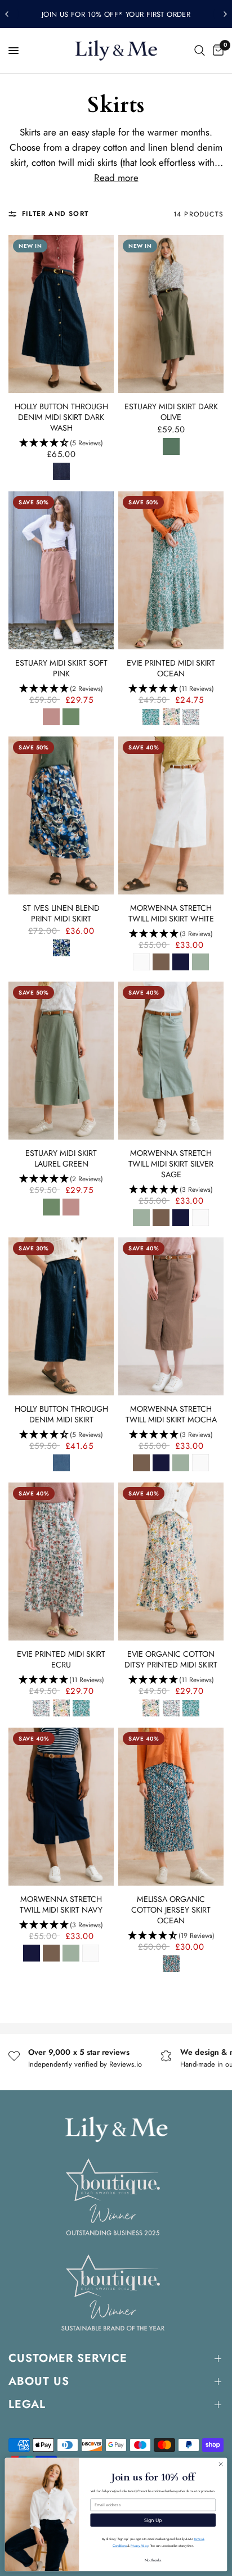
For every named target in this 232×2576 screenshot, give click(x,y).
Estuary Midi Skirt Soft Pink (61, 668)
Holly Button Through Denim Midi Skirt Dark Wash (61, 417)
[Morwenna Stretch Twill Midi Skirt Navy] (61, 1807)
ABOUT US (39, 2381)
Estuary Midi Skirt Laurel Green (61, 1159)
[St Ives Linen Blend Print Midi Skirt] (61, 815)
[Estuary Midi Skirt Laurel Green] (61, 1060)
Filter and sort (55, 214)
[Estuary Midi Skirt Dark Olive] (171, 314)
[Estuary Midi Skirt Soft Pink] (61, 570)
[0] (216, 51)
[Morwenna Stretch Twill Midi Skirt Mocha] (171, 1316)
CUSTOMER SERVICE (68, 2358)
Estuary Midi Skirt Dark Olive (171, 412)
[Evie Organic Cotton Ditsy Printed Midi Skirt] (171, 1562)
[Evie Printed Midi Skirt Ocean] (171, 570)
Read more (116, 178)
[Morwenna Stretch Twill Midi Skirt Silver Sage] (171, 1061)
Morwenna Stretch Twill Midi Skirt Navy (61, 1905)
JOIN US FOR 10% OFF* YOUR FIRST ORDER (116, 14)
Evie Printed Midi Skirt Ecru (61, 1660)
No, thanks (153, 2560)
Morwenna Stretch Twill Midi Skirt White (171, 914)
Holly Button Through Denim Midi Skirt (61, 1414)
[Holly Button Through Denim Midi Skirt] (61, 1316)
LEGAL (27, 2404)
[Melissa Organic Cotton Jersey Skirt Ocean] (171, 1807)
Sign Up (153, 2520)
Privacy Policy (139, 2545)
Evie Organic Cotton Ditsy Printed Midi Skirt (171, 1660)
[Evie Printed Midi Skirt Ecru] (61, 1561)
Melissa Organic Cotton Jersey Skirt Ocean (171, 1910)
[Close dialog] (220, 2464)
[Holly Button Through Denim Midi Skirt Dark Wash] (61, 314)
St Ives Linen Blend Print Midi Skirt (61, 914)
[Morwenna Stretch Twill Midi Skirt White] (171, 815)
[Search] (200, 51)
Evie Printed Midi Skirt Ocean (171, 668)
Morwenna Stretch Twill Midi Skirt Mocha (171, 1414)
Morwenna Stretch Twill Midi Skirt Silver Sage (171, 1164)
